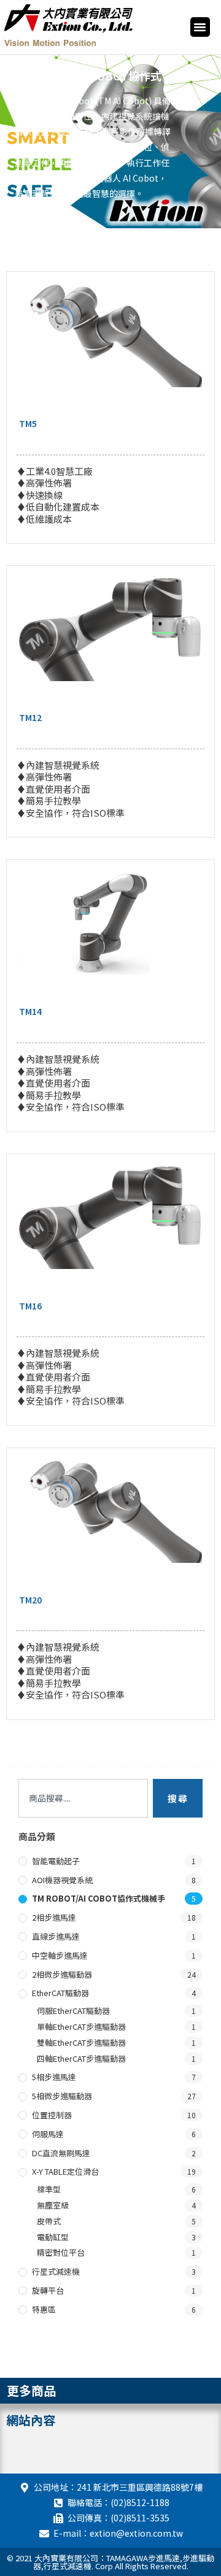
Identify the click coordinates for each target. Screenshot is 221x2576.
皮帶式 (49, 2221)
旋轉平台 (48, 2290)
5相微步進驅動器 (62, 2096)
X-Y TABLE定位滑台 (65, 2171)
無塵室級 (53, 2205)
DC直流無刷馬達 (61, 2153)
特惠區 (44, 2309)
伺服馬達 (48, 2134)
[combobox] (83, 1798)
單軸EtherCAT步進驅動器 (81, 2026)
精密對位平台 (61, 2252)
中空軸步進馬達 (60, 1955)
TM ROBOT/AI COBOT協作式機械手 (99, 1898)
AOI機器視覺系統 (62, 1880)
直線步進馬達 (56, 1936)
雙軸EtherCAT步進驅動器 (81, 2042)
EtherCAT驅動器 (60, 1993)
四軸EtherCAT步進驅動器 (81, 2058)
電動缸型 (53, 2237)
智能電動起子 (56, 1861)
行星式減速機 (56, 2271)
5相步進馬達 (54, 2077)
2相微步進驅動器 (62, 1974)
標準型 (49, 2189)
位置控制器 (52, 2115)
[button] (200, 27)
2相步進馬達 (54, 1917)
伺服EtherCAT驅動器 (73, 2011)
